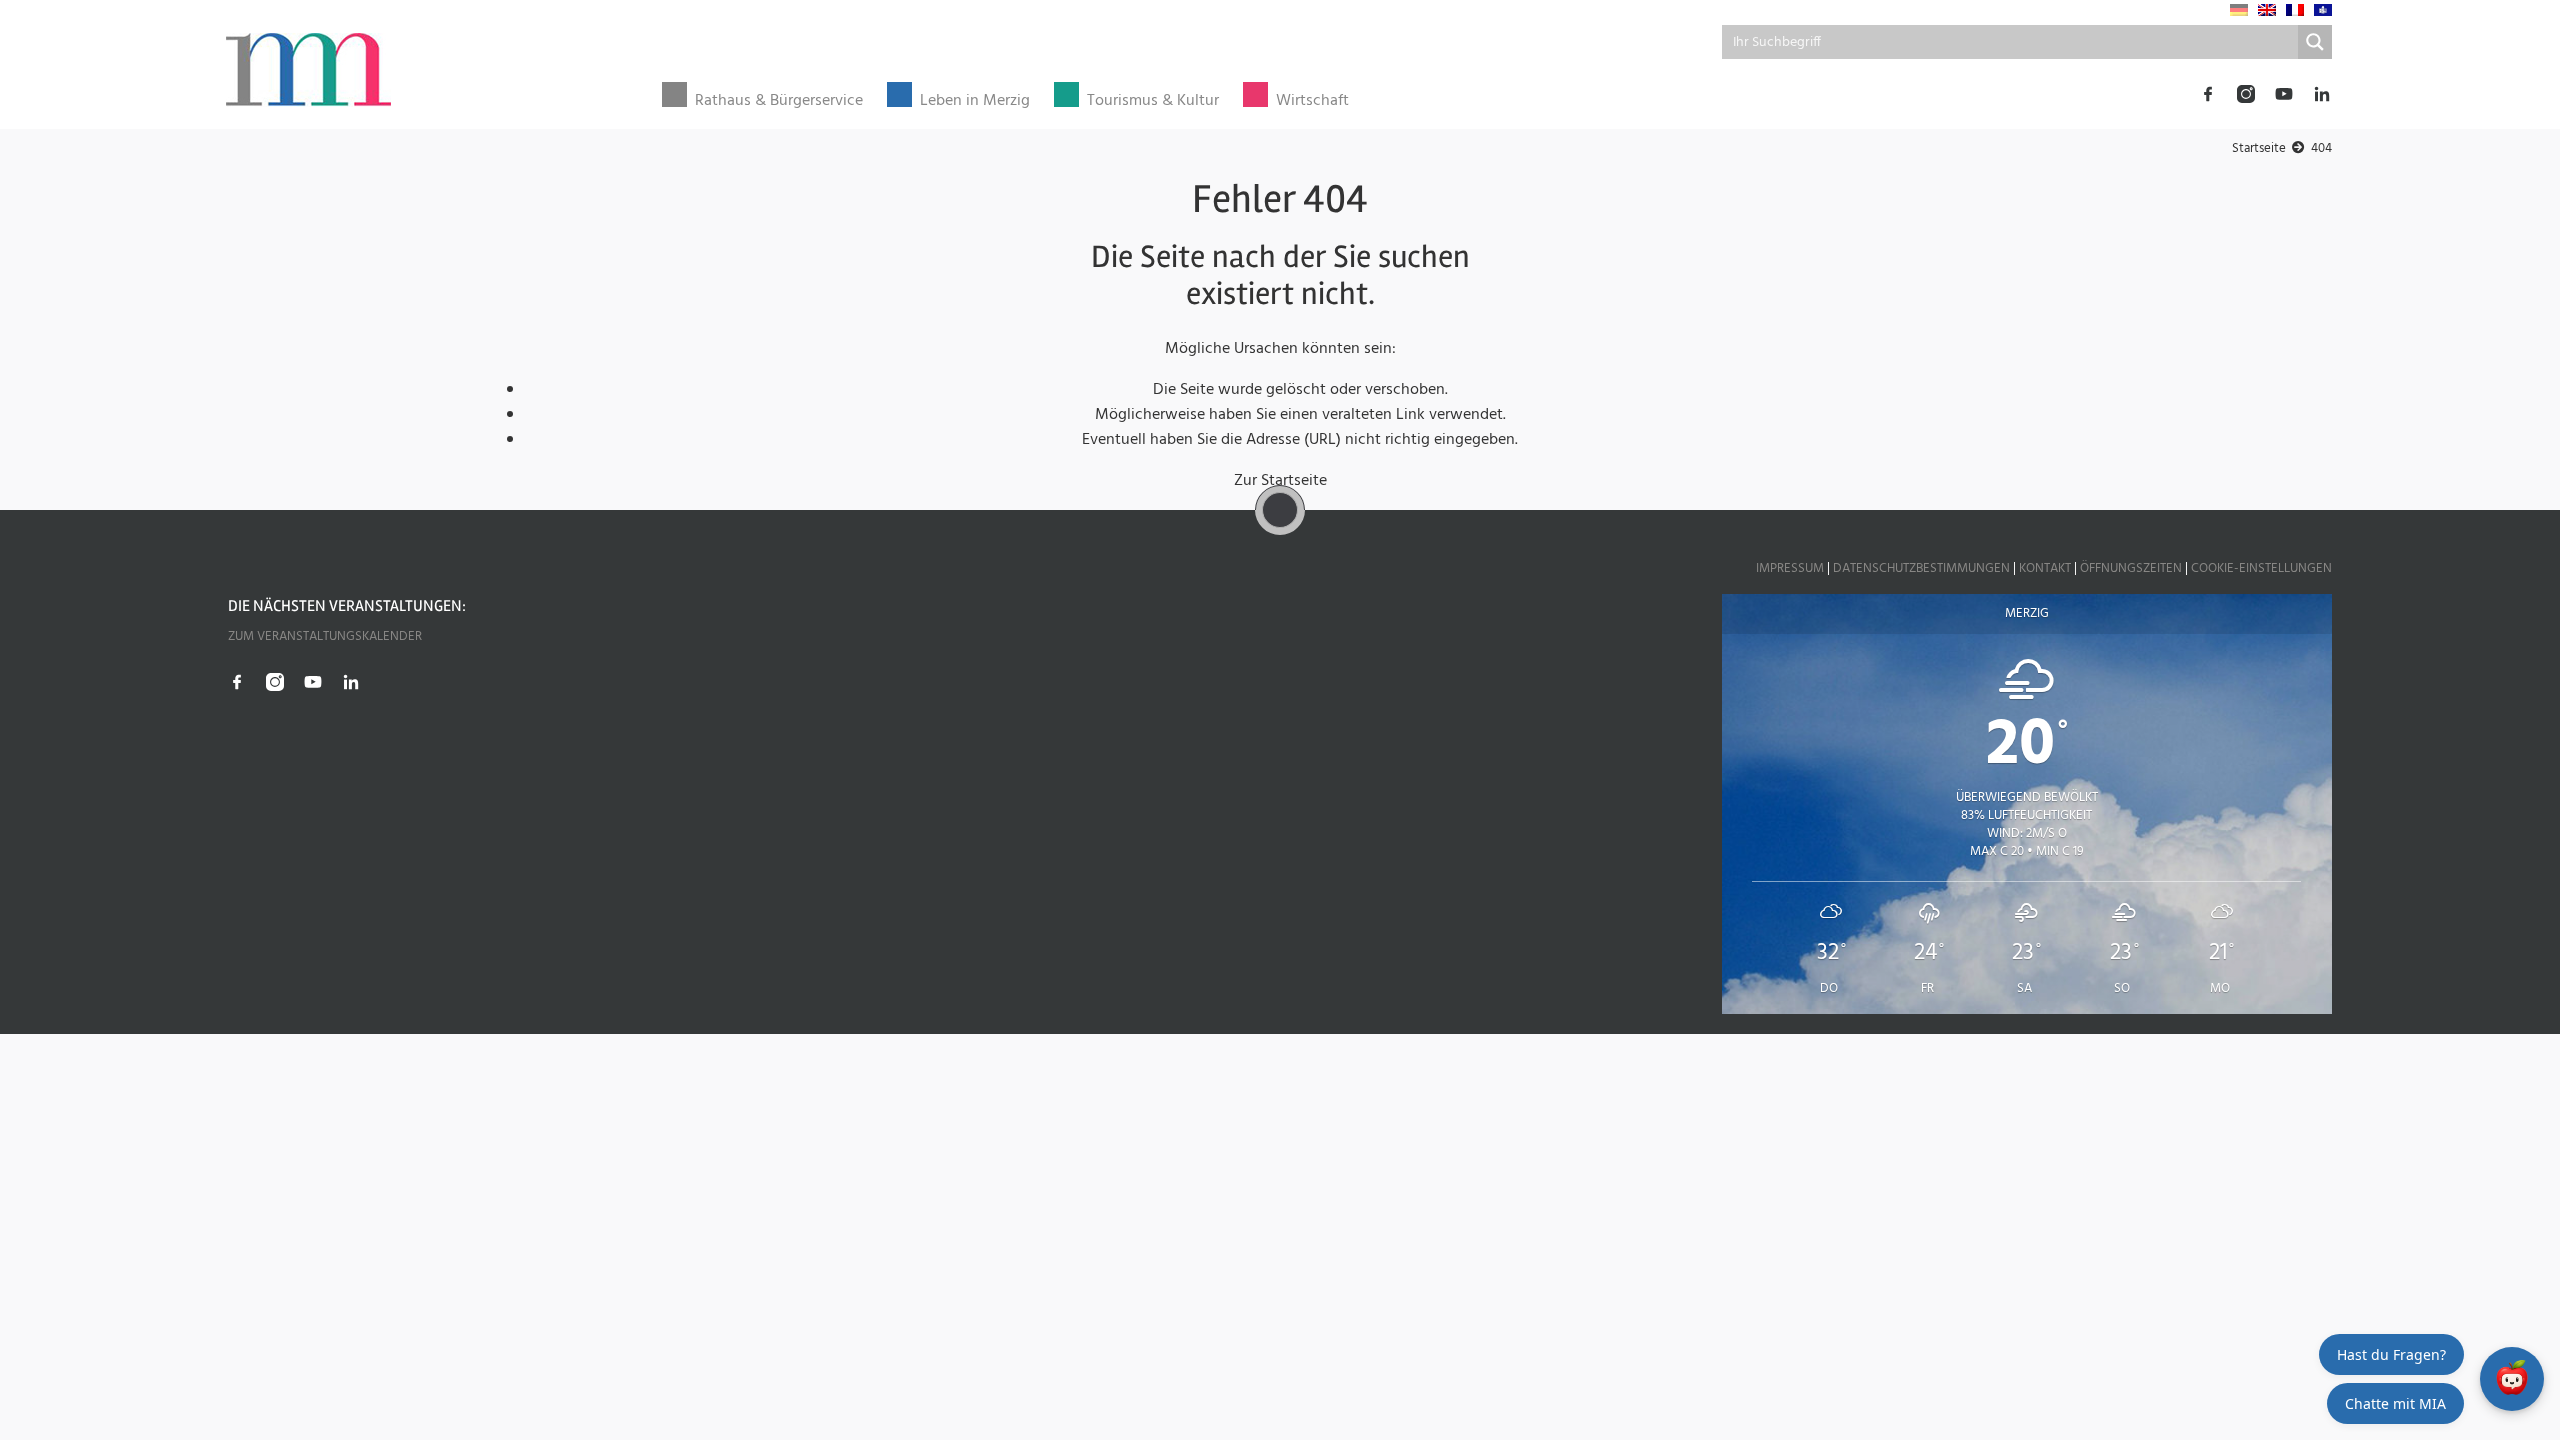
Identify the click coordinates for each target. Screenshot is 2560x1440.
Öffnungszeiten (2131, 568)
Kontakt (2045, 568)
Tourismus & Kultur (1153, 101)
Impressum (1790, 568)
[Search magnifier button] (2315, 42)
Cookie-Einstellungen (2261, 568)
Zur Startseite (1280, 481)
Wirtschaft (1312, 101)
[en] (2267, 10)
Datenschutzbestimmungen (1921, 568)
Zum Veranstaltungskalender (325, 636)
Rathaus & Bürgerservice (779, 101)
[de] (2239, 10)
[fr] (2295, 10)
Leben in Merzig (975, 101)
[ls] (2323, 10)
